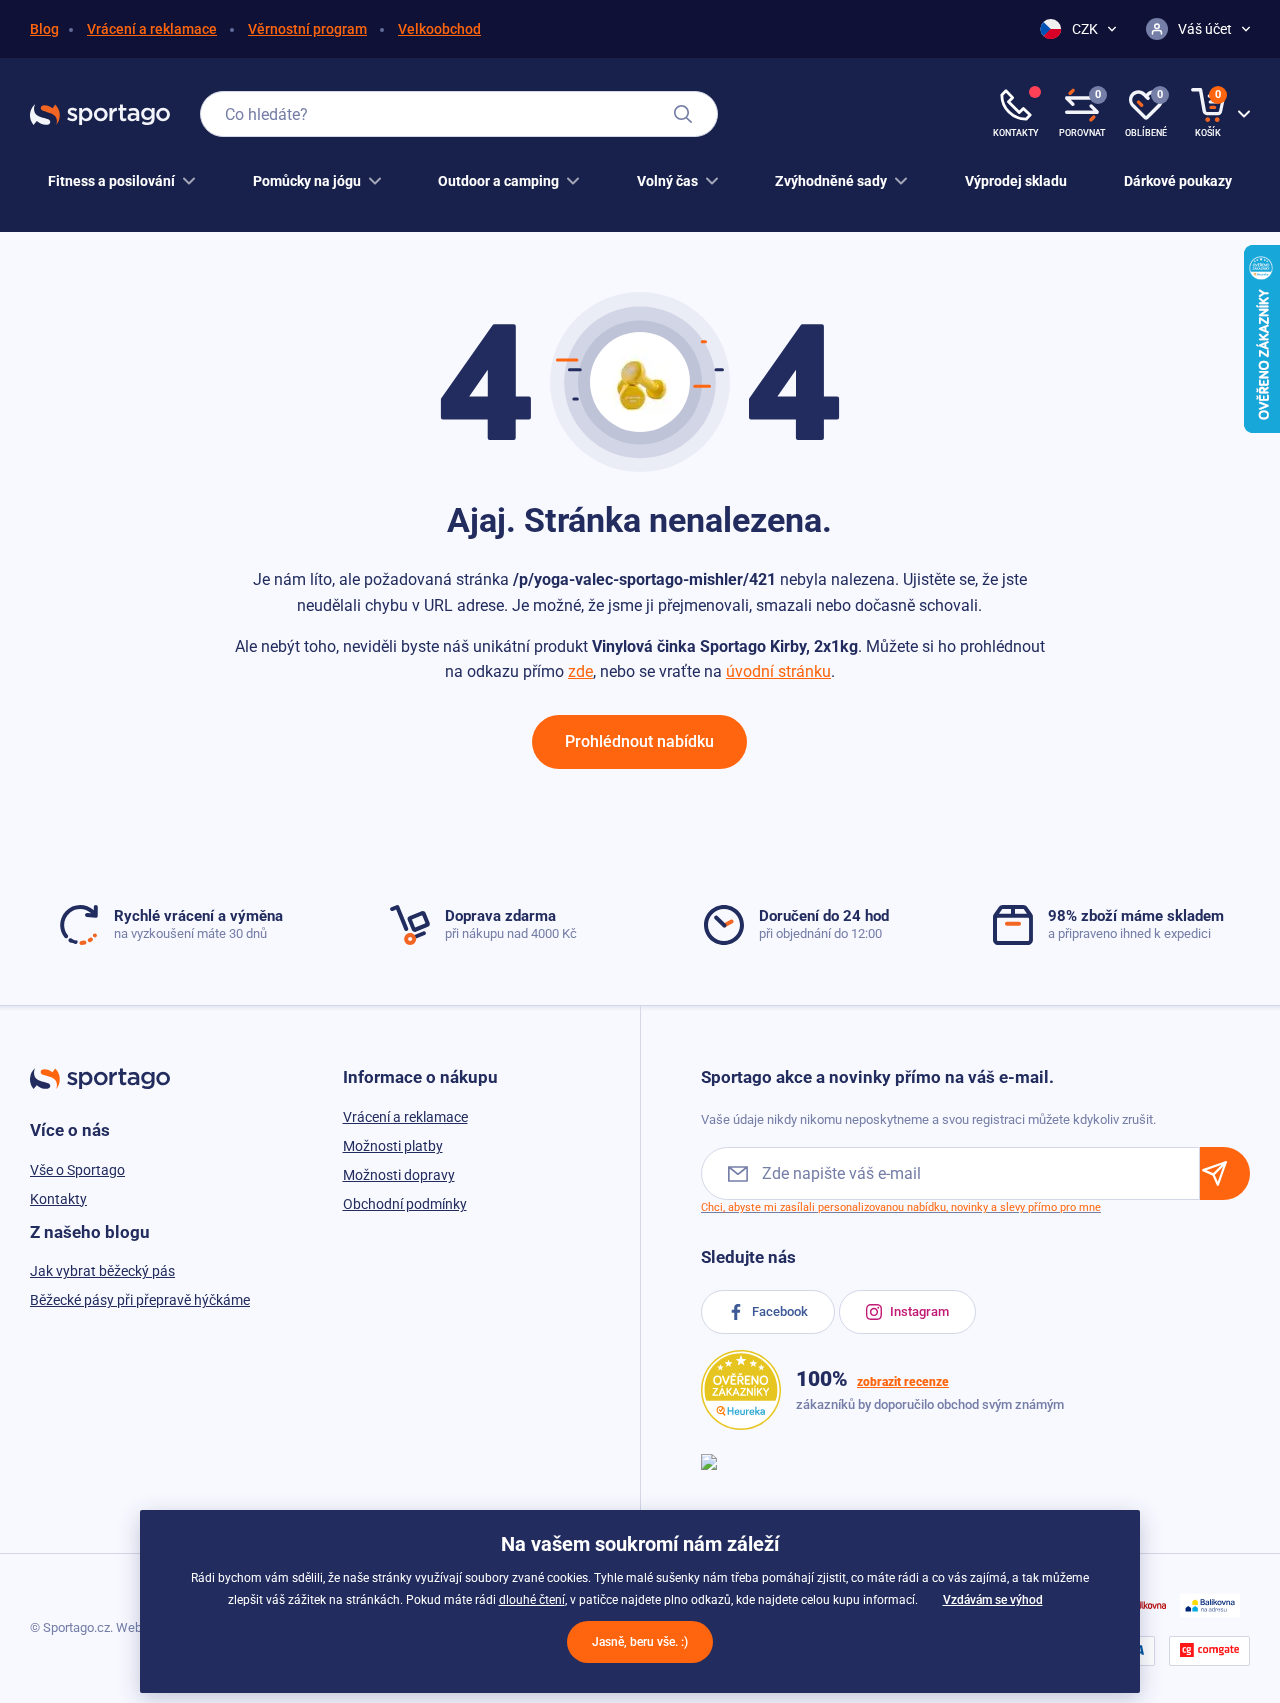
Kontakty (58, 1199)
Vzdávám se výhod (993, 1600)
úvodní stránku (778, 671)
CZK (1085, 29)
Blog (44, 29)
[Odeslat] (1225, 1173)
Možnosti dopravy (399, 1175)
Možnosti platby (393, 1146)
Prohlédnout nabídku (639, 741)
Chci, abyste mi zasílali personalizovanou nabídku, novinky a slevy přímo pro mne (901, 1207)
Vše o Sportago (77, 1170)
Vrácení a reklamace (152, 29)
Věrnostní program (307, 29)
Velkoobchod (439, 29)
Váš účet (1205, 29)
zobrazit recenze (903, 1382)
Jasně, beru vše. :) (640, 1642)
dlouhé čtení (532, 1600)
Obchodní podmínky (405, 1204)
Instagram (918, 1311)
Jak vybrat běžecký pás (102, 1271)
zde (580, 671)
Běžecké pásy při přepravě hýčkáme (140, 1300)
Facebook (778, 1311)
